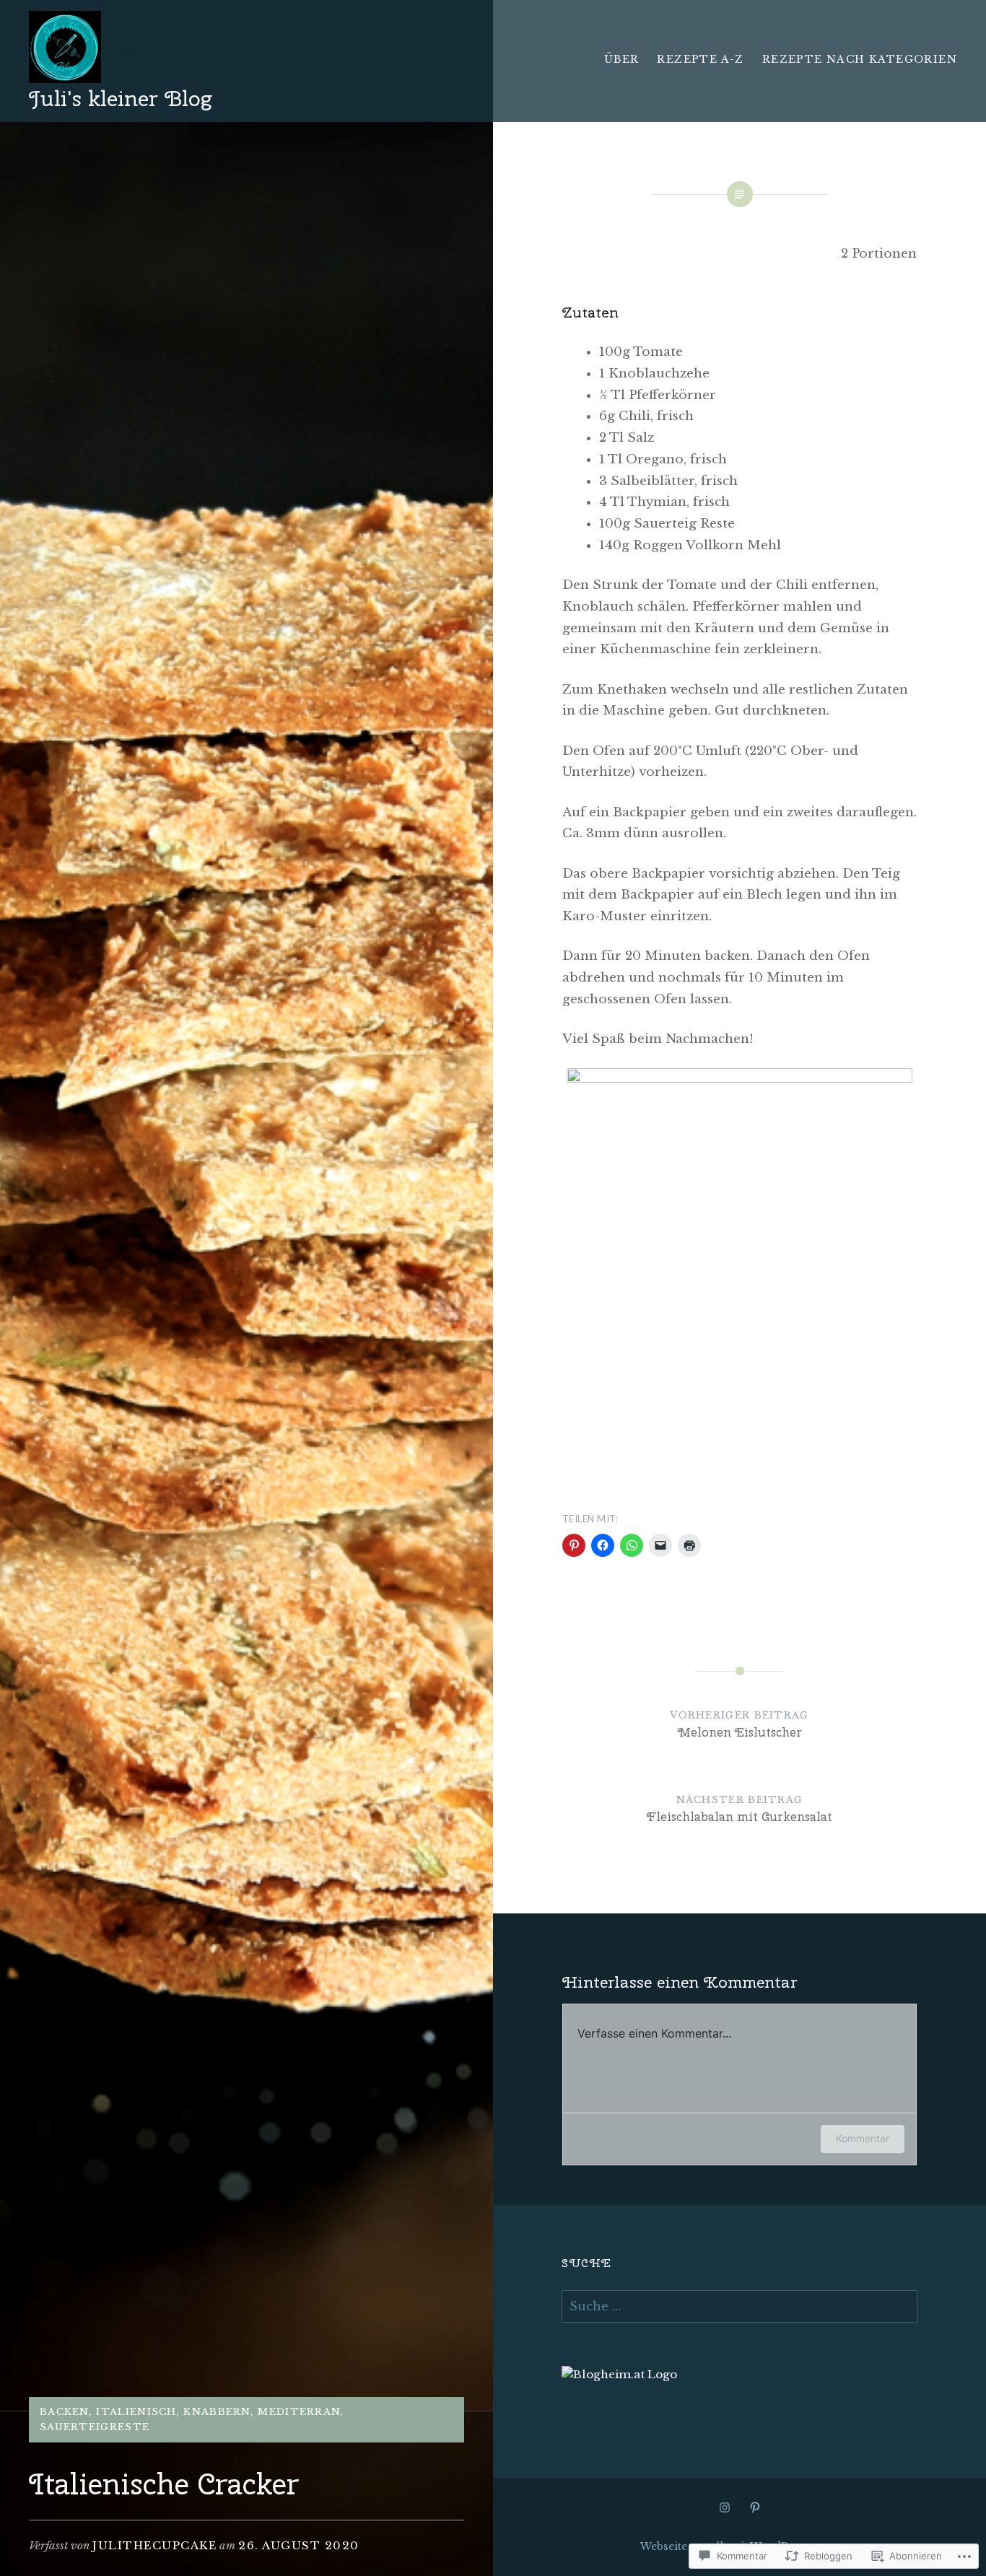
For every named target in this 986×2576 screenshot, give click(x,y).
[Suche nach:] (739, 2306)
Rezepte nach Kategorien (860, 59)
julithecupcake (154, 2545)
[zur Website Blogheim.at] (619, 2374)
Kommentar (863, 2138)
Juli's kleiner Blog (120, 98)
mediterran (299, 2412)
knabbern (217, 2412)
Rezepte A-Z (700, 59)
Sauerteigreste (95, 2427)
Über (622, 59)
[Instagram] (725, 2507)
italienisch (136, 2412)
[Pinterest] (755, 2507)
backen (65, 2412)
